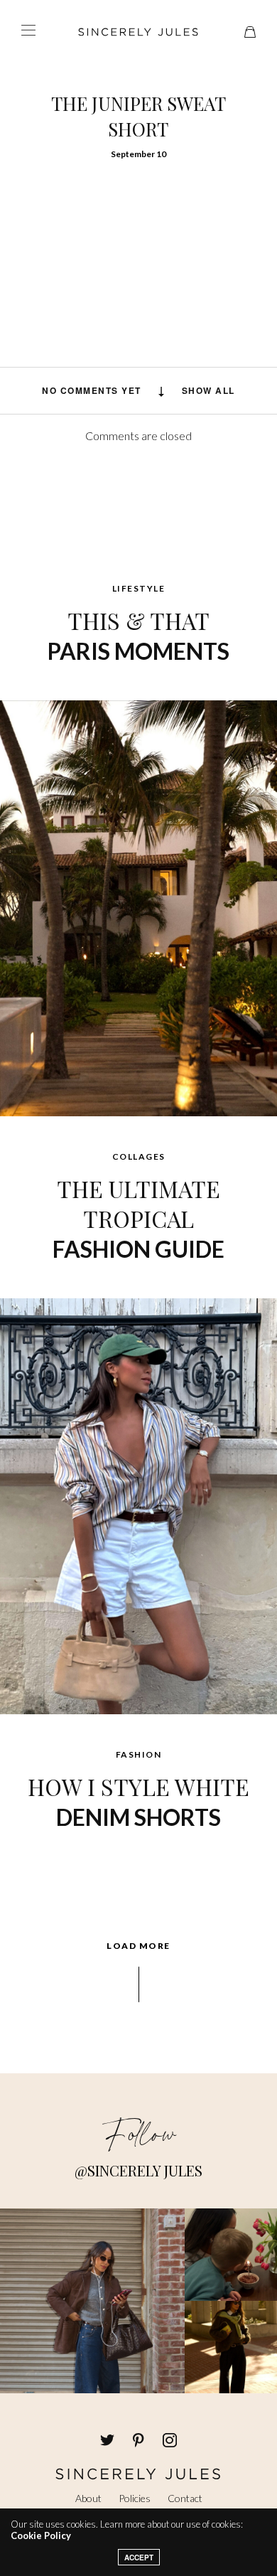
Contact (185, 2498)
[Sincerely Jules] (138, 32)
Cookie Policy (41, 2535)
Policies (135, 2498)
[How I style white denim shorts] (138, 1505)
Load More (138, 1946)
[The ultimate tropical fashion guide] (138, 907)
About (88, 2498)
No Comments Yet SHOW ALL (138, 390)
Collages (139, 1156)
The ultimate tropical (138, 1218)
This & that (138, 635)
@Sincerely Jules (138, 2170)
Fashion (139, 1754)
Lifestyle (139, 588)
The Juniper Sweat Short (138, 116)
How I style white (138, 1801)
